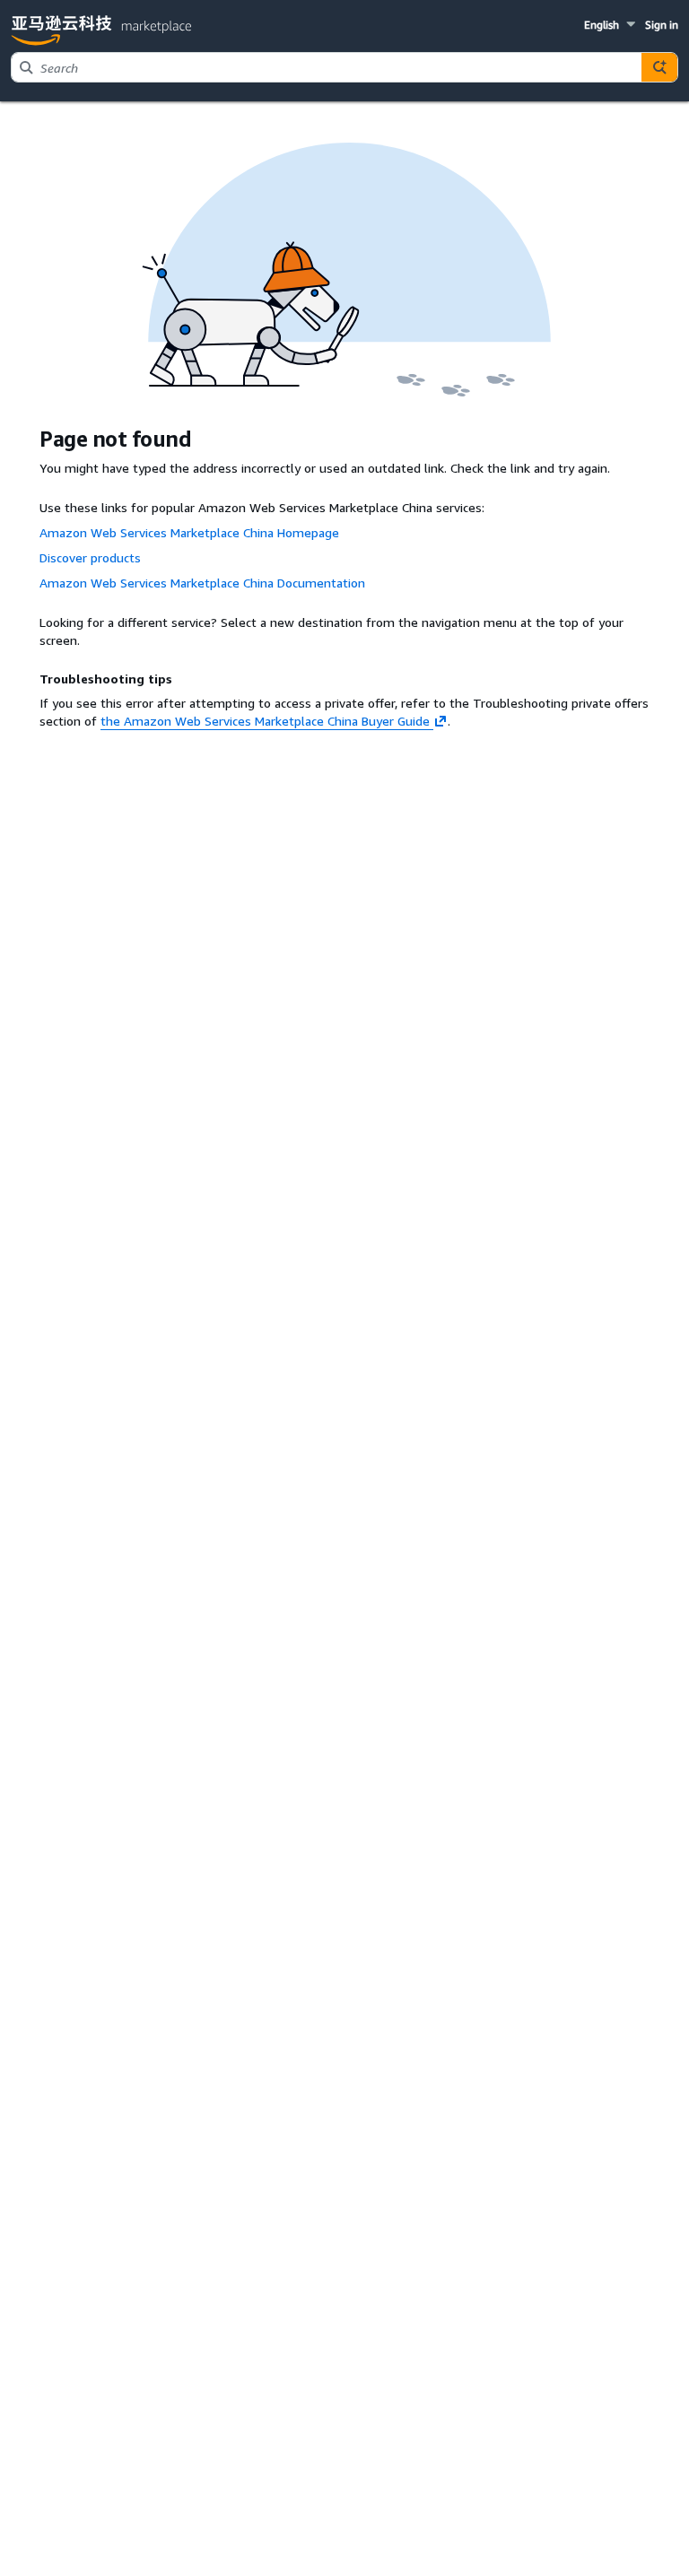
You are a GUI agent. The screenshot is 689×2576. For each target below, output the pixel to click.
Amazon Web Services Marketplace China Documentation (202, 583)
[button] (611, 25)
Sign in (662, 25)
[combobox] (327, 67)
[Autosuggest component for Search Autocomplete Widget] (659, 67)
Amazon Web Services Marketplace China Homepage (189, 532)
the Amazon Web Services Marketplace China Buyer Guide (265, 721)
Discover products (90, 557)
